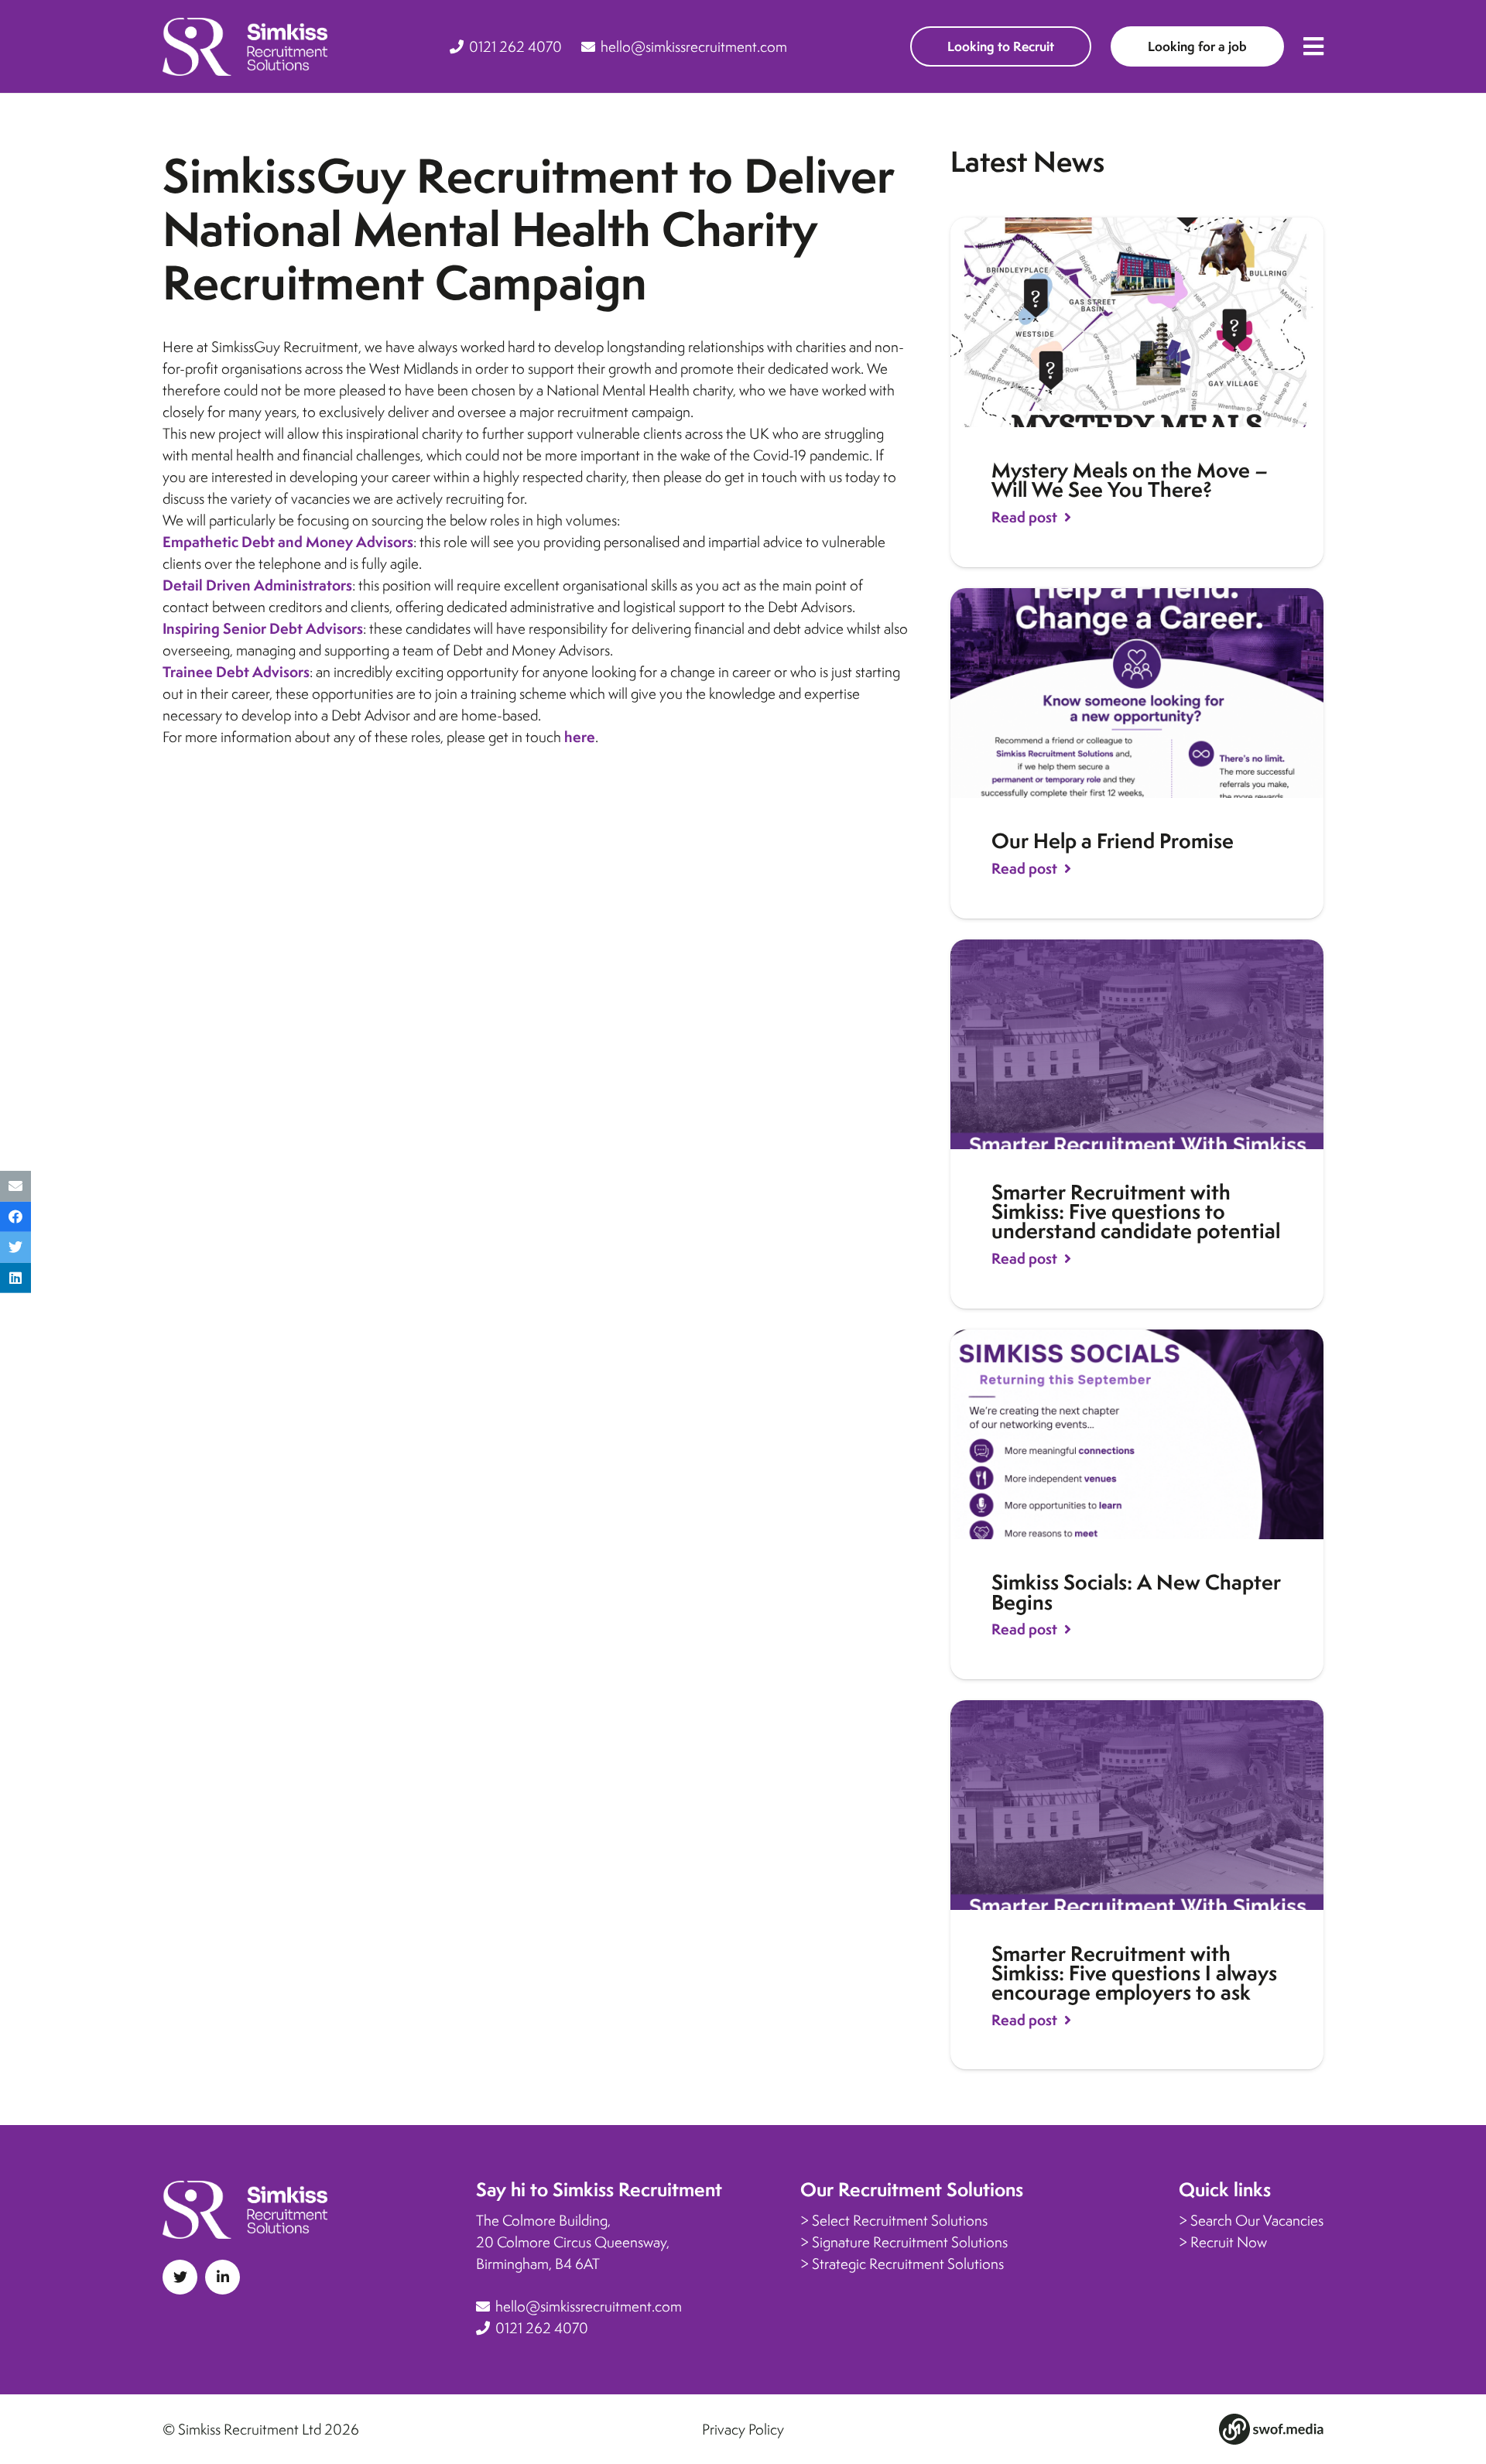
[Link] (245, 47)
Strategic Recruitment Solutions (908, 2264)
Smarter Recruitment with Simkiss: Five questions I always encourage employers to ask (1134, 1973)
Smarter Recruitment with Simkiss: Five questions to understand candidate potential (1136, 1211)
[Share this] (15, 1217)
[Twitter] (180, 2277)
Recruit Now (1229, 2242)
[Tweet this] (15, 1247)
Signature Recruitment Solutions (910, 2242)
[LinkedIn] (223, 2277)
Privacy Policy (743, 2429)
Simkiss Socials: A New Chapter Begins (1136, 1592)
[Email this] (15, 1186)
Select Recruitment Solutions (900, 2220)
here (580, 737)
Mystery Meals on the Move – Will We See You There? (1130, 480)
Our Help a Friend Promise (1113, 841)
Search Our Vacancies (1257, 2220)
